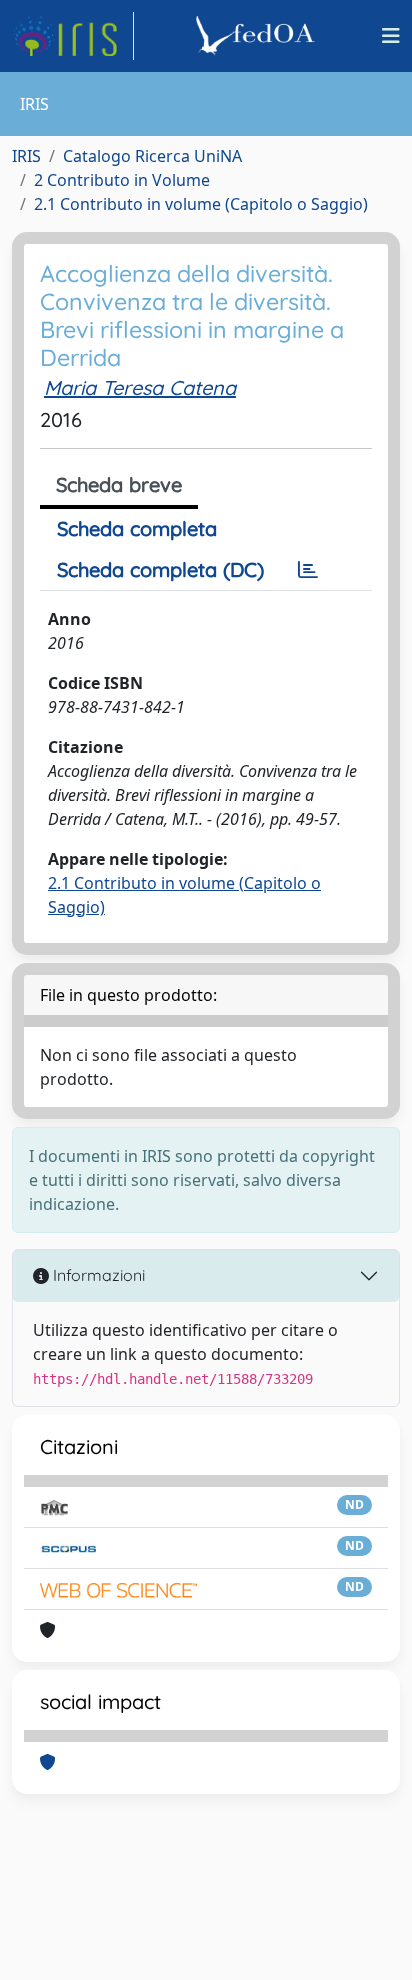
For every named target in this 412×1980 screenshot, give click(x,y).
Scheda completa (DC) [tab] (160, 569)
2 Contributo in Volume (122, 180)
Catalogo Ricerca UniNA (152, 156)
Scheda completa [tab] (137, 528)
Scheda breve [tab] (119, 484)
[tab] (308, 570)
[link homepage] (73, 36)
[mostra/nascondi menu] (391, 36)
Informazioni (97, 1275)
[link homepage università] (258, 36)
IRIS (26, 156)
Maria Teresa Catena (140, 387)
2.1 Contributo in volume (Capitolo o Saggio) (201, 204)
